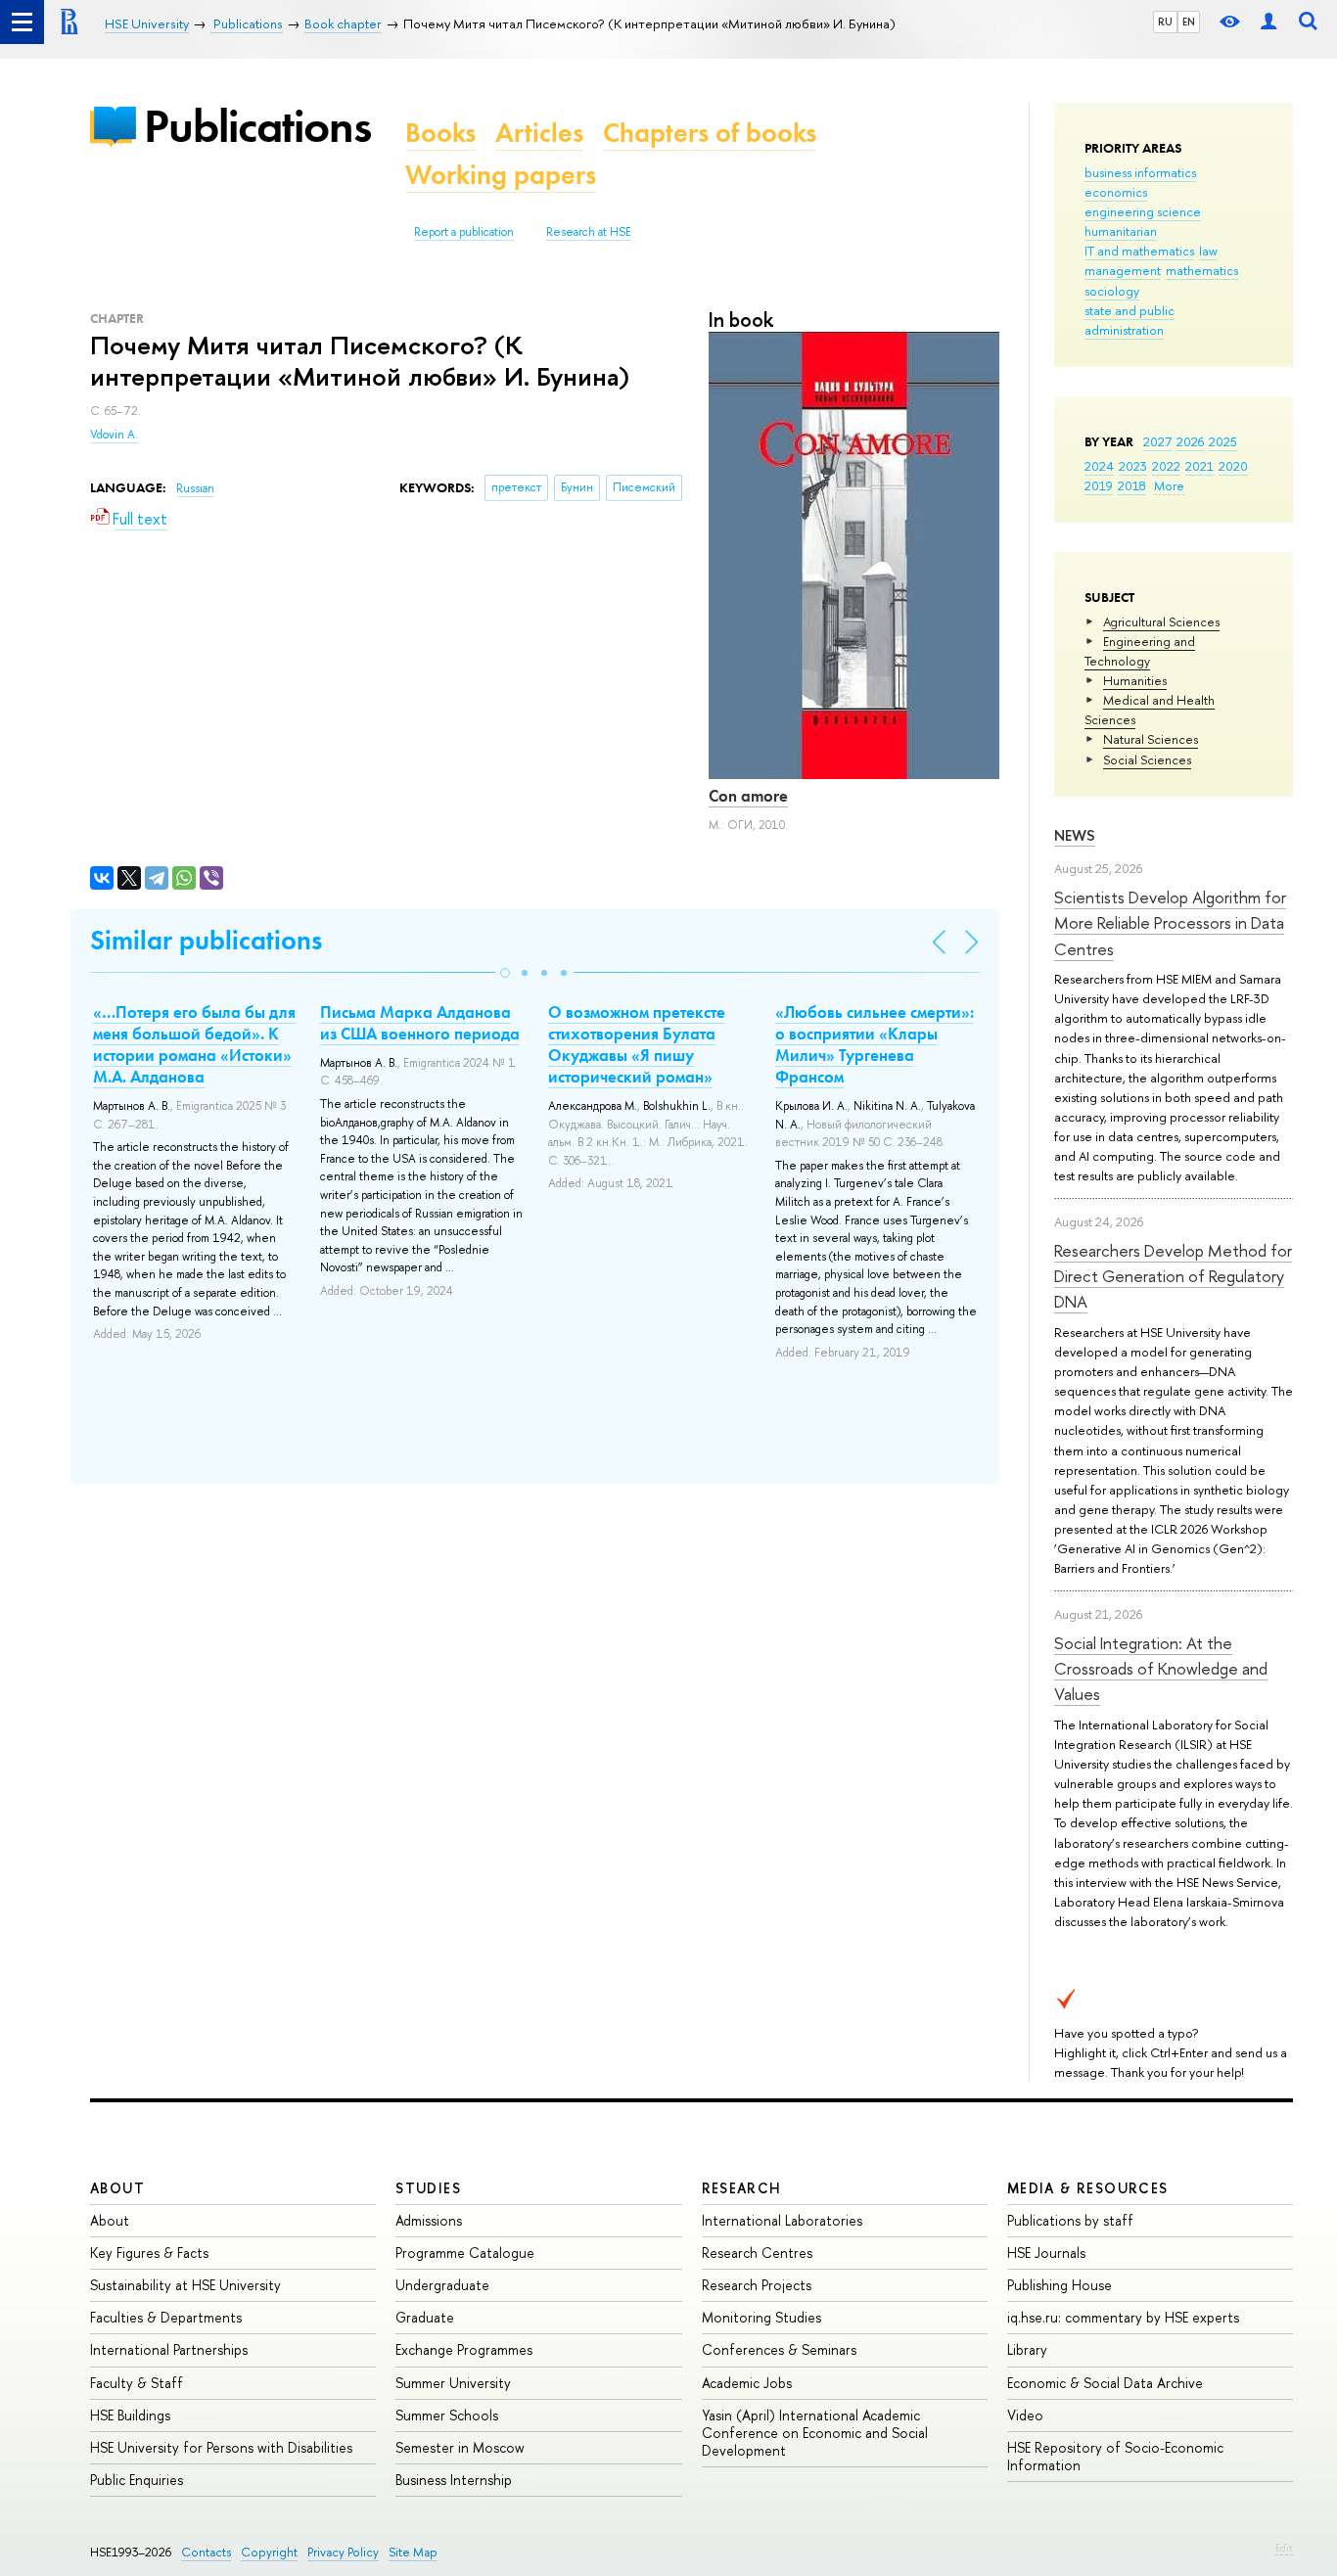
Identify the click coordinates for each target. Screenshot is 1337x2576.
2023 (1133, 466)
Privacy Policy (343, 2552)
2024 (1099, 466)
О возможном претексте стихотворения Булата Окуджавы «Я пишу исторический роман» (637, 1044)
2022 (1166, 466)
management (1123, 270)
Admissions (429, 2220)
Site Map (413, 2552)
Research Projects (757, 2285)
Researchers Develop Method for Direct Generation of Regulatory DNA (1173, 1276)
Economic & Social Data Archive (1105, 2383)
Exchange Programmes (464, 2349)
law (1208, 251)
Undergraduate (442, 2285)
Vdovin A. (114, 435)
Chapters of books (710, 133)
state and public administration (1130, 320)
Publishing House (1060, 2285)
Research (742, 2188)
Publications (257, 126)
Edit (1284, 2548)
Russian (195, 488)
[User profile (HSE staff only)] (1268, 22)
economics (1116, 192)
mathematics (1202, 270)
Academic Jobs (747, 2383)
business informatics (1140, 172)
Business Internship (454, 2480)
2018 (1132, 485)
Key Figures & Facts (149, 2253)
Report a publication (464, 232)
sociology (1112, 291)
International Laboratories (782, 2220)
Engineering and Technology (1140, 651)
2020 (1233, 466)
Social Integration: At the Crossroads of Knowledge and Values (1161, 1669)
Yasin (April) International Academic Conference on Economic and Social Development (815, 2433)
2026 (1190, 441)
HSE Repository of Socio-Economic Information (1115, 2456)
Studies (428, 2188)
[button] (505, 973)
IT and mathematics (1139, 251)
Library (1027, 2349)
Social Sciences (1147, 759)
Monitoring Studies (761, 2317)
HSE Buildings (130, 2415)
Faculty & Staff (137, 2383)
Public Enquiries (137, 2480)
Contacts (206, 2552)
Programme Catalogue (465, 2253)
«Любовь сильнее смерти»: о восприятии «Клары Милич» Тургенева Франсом (875, 1044)
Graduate (425, 2317)
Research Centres (757, 2253)
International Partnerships (169, 2349)
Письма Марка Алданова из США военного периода (420, 1023)
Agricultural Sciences (1161, 621)
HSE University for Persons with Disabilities (221, 2447)
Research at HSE (589, 232)
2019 (1099, 485)
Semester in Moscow (460, 2447)
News (1075, 835)
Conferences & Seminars (779, 2349)
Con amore (748, 796)
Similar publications (206, 940)
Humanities (1135, 680)
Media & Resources (1088, 2188)
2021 (1199, 466)
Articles (539, 133)
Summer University (453, 2383)
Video (1025, 2415)
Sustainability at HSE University (185, 2285)
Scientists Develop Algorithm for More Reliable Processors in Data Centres (1170, 923)
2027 (1157, 441)
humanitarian (1121, 231)
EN (1189, 22)
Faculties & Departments (166, 2317)
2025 (1223, 441)
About (117, 2188)
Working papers (501, 175)
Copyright (269, 2552)
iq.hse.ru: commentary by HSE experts (1123, 2317)
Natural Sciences (1151, 739)
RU (1165, 22)
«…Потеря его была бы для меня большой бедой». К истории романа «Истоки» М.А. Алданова (194, 1044)
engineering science (1143, 211)
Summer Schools (447, 2415)
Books (440, 133)
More (1169, 485)
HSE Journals (1046, 2253)
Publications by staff (1070, 2220)
